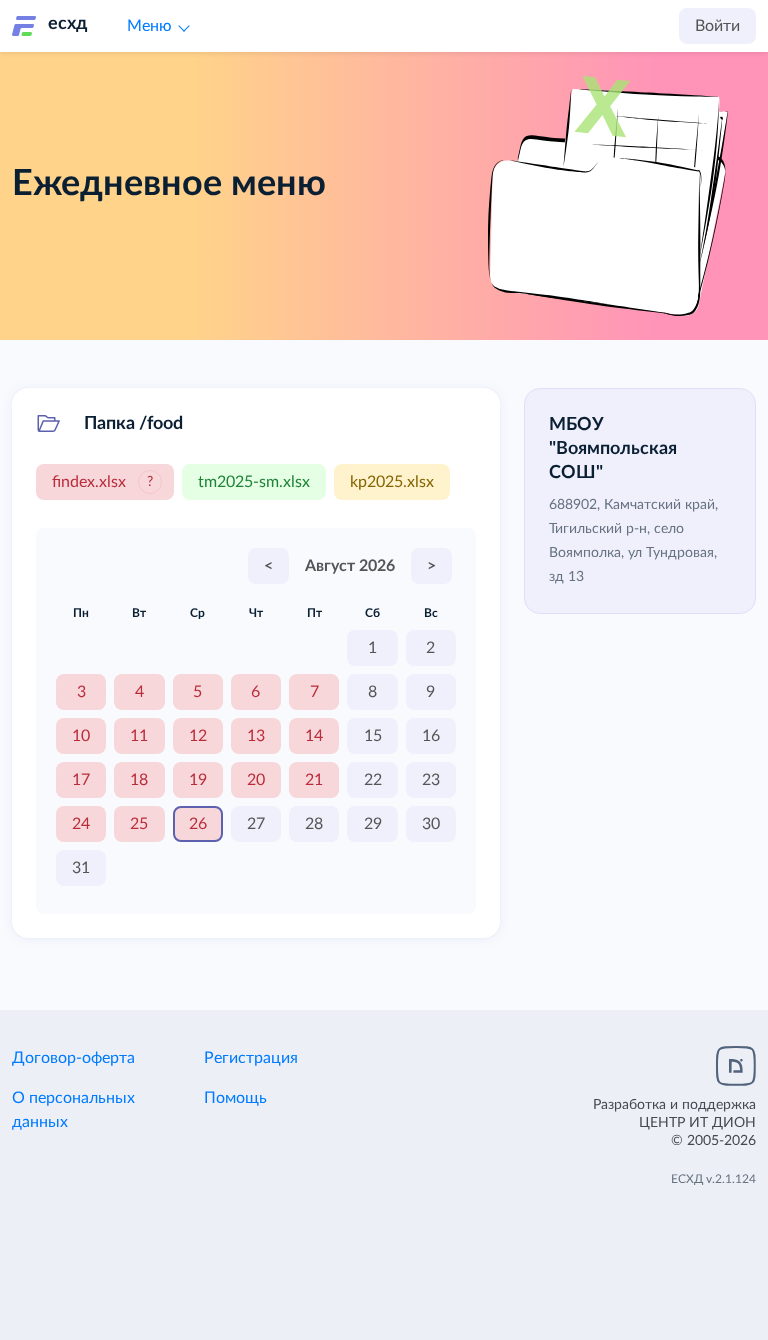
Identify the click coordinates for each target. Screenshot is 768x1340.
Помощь (235, 1098)
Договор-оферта (73, 1058)
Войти (717, 26)
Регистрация (251, 1058)
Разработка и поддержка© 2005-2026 (674, 1123)
